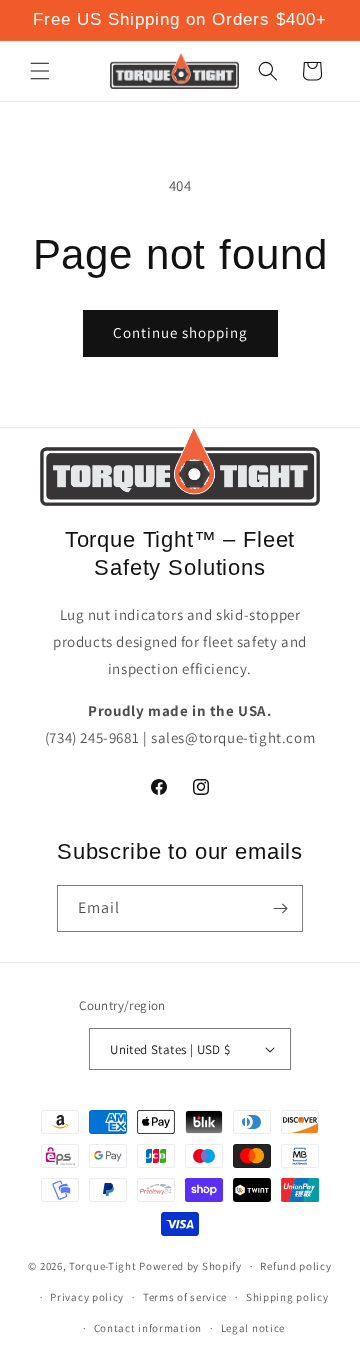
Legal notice (253, 1328)
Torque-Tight (102, 1266)
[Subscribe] (280, 908)
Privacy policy (87, 1297)
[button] (40, 71)
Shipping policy (287, 1297)
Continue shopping (180, 332)
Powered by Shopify (190, 1266)
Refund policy (295, 1266)
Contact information (148, 1328)
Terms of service (185, 1297)
